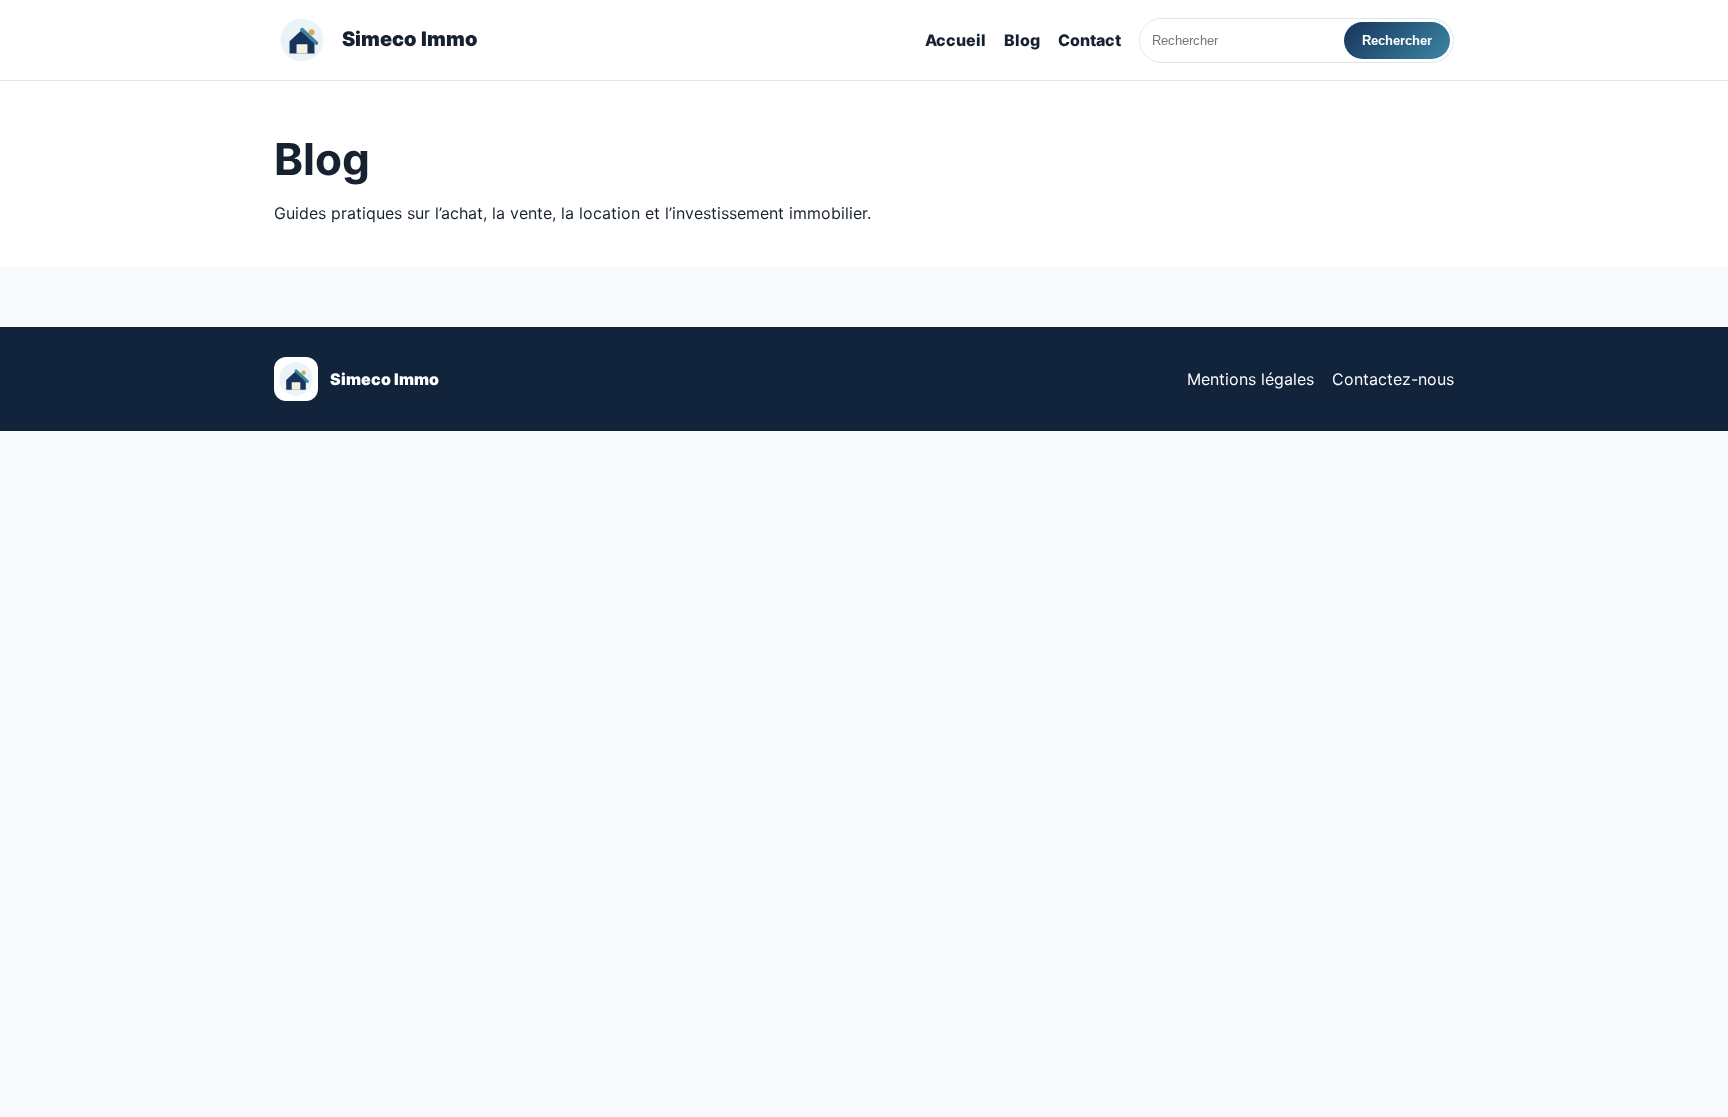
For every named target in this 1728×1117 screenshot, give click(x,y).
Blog (1022, 40)
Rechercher (1397, 40)
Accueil (955, 40)
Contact (1089, 40)
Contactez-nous (1393, 379)
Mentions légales (1250, 379)
